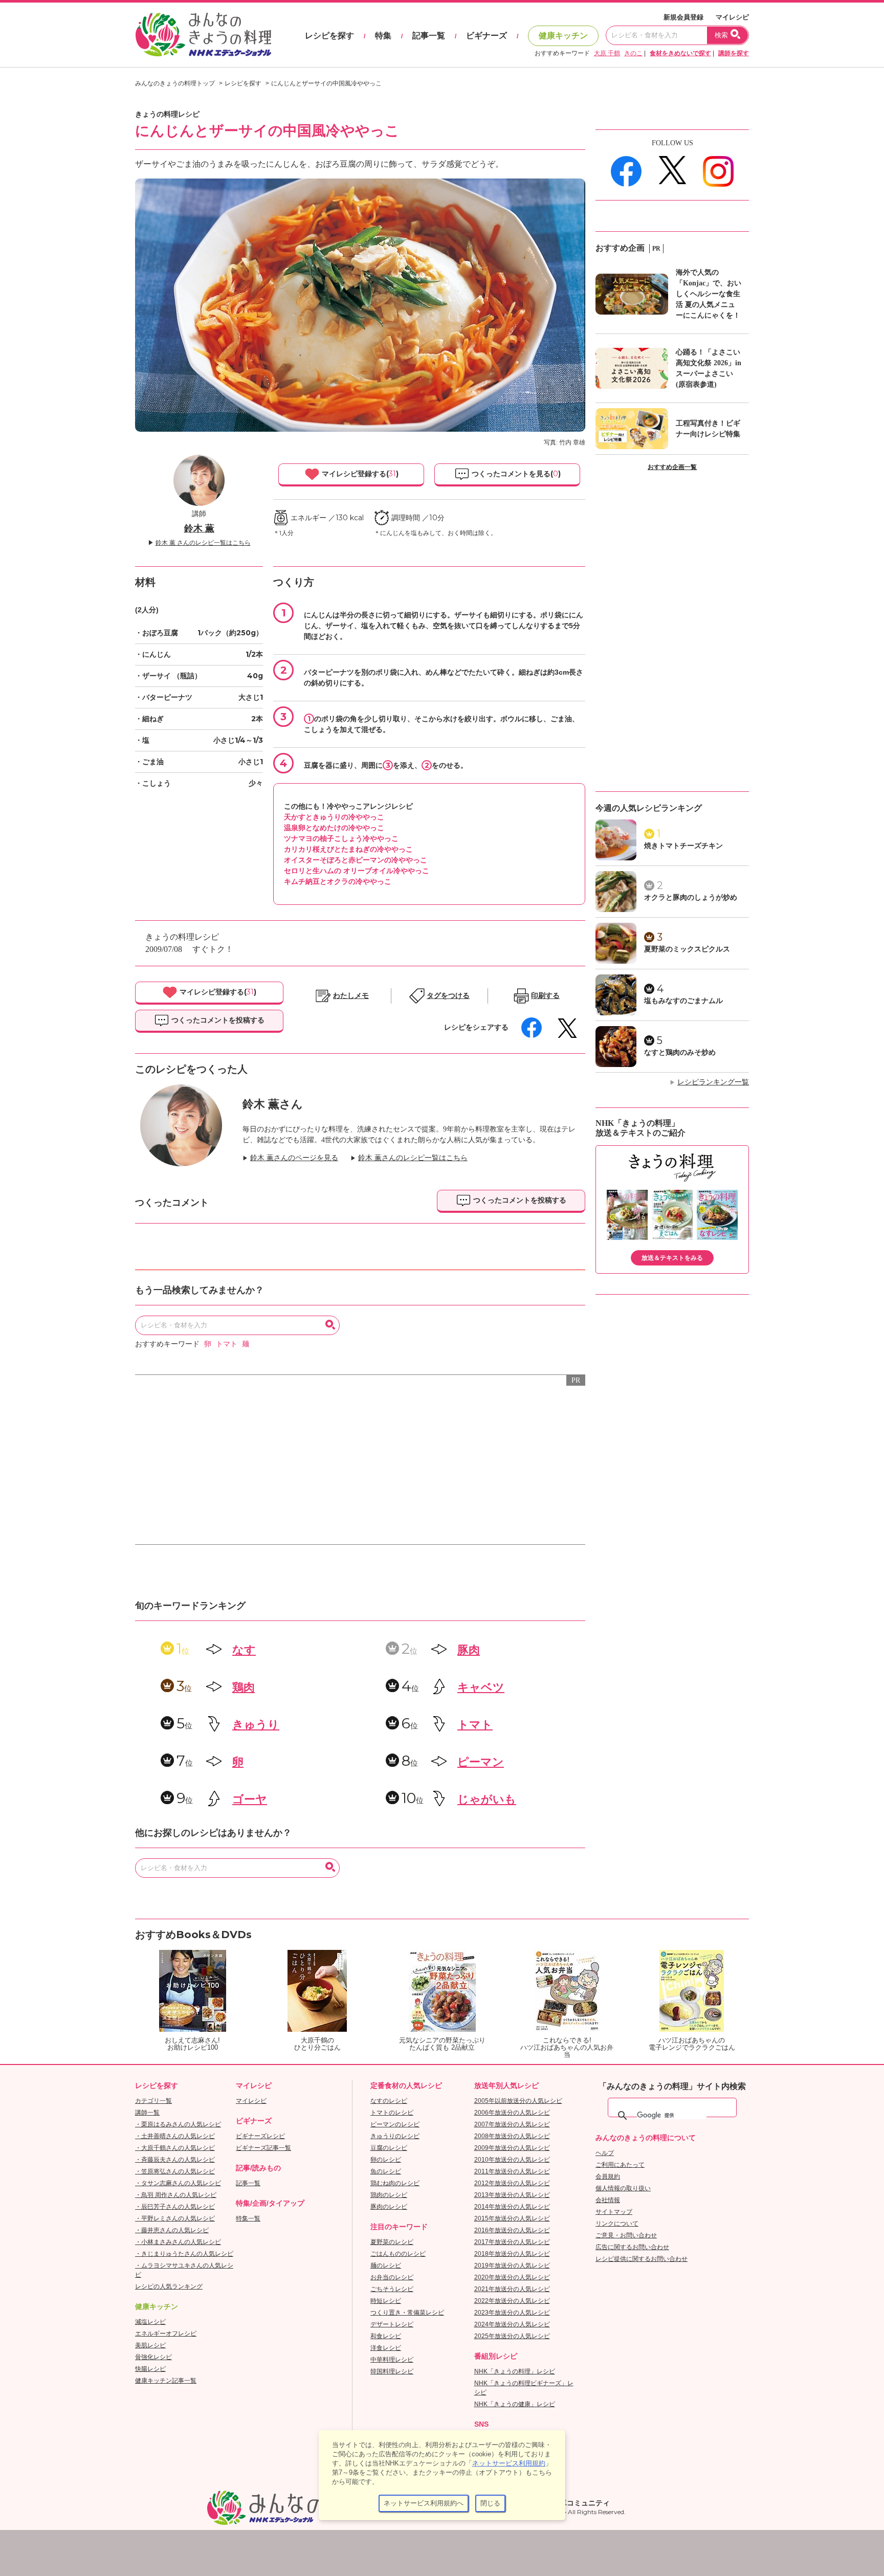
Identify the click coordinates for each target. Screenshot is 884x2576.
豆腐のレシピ (389, 2148)
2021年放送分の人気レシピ (512, 2289)
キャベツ (481, 1687)
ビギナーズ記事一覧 (263, 2148)
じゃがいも (487, 1799)
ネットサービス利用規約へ (424, 2503)
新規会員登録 (683, 17)
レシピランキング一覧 (713, 1082)
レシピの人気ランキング (169, 2286)
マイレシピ (732, 17)
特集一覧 (248, 2218)
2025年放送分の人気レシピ (512, 2336)
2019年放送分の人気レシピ (512, 2266)
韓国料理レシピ (392, 2371)
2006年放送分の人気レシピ (512, 2113)
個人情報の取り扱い (623, 2188)
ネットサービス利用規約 (509, 2463)
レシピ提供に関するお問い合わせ (642, 2259)
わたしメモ (351, 996)
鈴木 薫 (199, 528)
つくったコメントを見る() (515, 474)
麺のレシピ (386, 2266)
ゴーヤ (250, 1799)
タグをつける (448, 996)
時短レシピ (386, 2301)
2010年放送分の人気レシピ (512, 2160)
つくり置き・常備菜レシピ (407, 2313)
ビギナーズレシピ (260, 2136)
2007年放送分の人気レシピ (512, 2124)
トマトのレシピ (392, 2113)
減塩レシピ (150, 2322)
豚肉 (469, 1650)
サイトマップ (614, 2212)
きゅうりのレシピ (395, 2136)
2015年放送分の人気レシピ (512, 2218)
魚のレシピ (386, 2171)
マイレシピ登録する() (359, 474)
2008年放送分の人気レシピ (512, 2136)
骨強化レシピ (153, 2357)
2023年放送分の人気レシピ (512, 2313)
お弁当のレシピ (392, 2277)
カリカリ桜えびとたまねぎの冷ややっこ (348, 849)
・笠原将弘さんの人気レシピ (175, 2171)
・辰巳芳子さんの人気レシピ (175, 2207)
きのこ (633, 53)
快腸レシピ (150, 2369)
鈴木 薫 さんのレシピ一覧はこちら (203, 543)
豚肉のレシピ (389, 2207)
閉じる (490, 2503)
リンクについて (617, 2224)
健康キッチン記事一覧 (166, 2381)
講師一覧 (147, 2113)
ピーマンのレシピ (395, 2124)
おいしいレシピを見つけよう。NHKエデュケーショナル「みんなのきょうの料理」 (204, 35)
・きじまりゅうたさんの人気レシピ (184, 2254)
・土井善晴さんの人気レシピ (175, 2136)
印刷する (545, 996)
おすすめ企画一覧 (672, 467)
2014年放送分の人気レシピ (512, 2207)
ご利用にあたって (620, 2165)
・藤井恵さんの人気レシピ (172, 2230)
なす (244, 1650)
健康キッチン (563, 36)
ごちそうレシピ (392, 2289)
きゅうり (256, 1725)
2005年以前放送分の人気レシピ (518, 2101)
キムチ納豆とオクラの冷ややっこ (338, 881)
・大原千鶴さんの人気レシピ (175, 2148)
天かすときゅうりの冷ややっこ (334, 817)
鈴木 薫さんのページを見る (294, 1158)
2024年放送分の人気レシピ (512, 2324)
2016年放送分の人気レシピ (512, 2230)
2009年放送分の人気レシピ (512, 2148)
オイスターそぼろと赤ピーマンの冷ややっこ (356, 860)
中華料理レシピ (392, 2360)
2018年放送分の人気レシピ (512, 2254)
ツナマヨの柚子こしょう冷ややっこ (341, 838)
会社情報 (608, 2200)
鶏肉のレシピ (389, 2195)
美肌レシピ (150, 2345)
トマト (227, 1344)
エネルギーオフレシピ (166, 2334)
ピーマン (481, 1762)
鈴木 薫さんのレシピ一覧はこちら (413, 1158)
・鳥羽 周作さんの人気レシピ (176, 2195)
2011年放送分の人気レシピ (512, 2171)
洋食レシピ (386, 2348)
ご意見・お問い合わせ (626, 2235)
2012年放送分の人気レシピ (512, 2183)
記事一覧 (429, 36)
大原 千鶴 (607, 53)
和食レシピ (386, 2336)
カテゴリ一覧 (153, 2101)
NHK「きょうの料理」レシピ (515, 2371)
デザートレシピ (392, 2324)
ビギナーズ (487, 36)
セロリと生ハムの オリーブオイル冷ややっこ (357, 871)
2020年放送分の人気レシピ (512, 2277)
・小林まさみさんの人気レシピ (178, 2242)
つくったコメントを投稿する (217, 1020)
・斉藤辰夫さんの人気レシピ (175, 2160)
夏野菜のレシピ (392, 2242)
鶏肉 (244, 1687)
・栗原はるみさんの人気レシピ (178, 2124)
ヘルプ (605, 2153)
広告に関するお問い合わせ (632, 2247)
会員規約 (608, 2177)
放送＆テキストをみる (672, 1258)
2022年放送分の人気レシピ (512, 2301)
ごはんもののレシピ (398, 2254)
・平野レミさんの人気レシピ (175, 2218)
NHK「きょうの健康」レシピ (515, 2404)
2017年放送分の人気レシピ (512, 2242)
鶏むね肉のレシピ (395, 2183)
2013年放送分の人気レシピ (512, 2195)
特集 (383, 36)
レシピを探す (329, 36)
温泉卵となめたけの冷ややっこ (334, 828)
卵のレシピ (386, 2160)
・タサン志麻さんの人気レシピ (178, 2183)
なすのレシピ (389, 2101)
